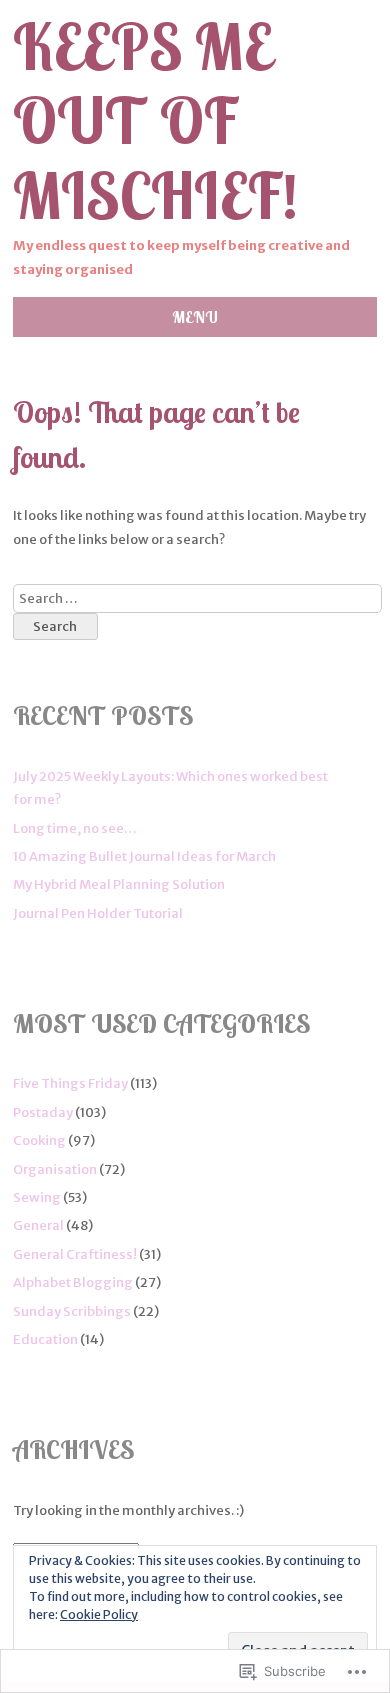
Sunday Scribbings (72, 1311)
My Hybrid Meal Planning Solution (119, 884)
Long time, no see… (75, 828)
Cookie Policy (99, 1614)
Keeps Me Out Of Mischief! (155, 122)
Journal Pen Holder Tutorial (98, 913)
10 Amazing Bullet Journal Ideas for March (144, 856)
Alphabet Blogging (73, 1282)
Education (45, 1339)
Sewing (37, 1197)
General (38, 1225)
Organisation (55, 1169)
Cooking (39, 1140)
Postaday (43, 1112)
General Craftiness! (75, 1254)
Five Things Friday (70, 1083)
